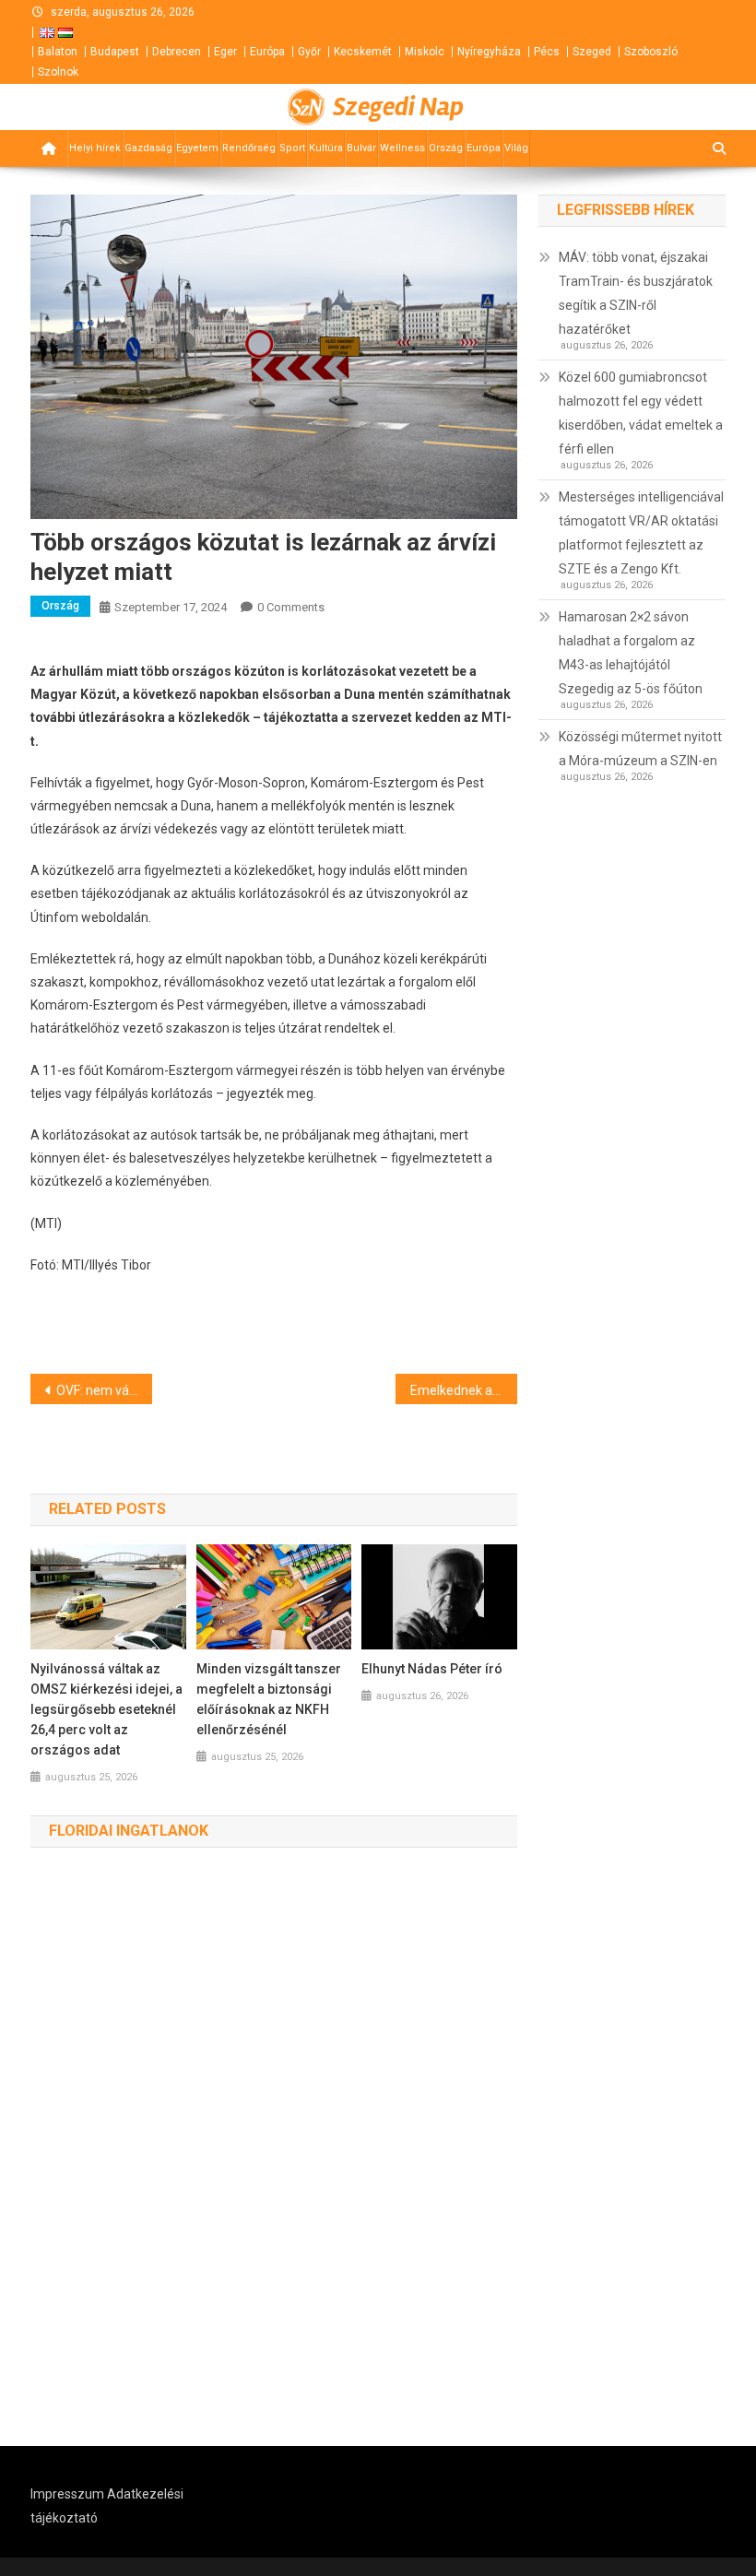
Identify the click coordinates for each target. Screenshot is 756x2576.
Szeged (592, 52)
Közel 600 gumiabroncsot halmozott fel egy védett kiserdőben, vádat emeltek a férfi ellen (641, 413)
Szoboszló (651, 52)
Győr (309, 52)
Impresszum (67, 2494)
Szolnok (58, 72)
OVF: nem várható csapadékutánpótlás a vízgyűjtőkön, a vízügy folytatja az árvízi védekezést (104, 1390)
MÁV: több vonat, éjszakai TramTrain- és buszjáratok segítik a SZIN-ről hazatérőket (636, 293)
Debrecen (177, 52)
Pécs (547, 52)
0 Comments (291, 607)
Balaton (58, 52)
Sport (292, 148)
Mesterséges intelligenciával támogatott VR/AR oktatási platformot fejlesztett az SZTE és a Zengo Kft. (641, 533)
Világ (516, 148)
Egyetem (197, 148)
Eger (225, 52)
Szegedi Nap (398, 107)
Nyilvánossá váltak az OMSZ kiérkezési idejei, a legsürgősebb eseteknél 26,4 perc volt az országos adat (106, 1709)
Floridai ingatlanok (129, 1831)
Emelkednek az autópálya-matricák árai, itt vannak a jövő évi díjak (464, 1390)
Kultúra (326, 148)
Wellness (402, 148)
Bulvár (361, 148)
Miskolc (425, 52)
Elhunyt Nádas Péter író (432, 1669)
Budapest (115, 52)
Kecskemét (363, 52)
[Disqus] (274, 2147)
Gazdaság (148, 148)
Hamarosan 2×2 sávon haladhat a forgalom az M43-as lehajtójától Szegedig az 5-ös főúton (631, 653)
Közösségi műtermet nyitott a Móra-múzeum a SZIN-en (640, 749)
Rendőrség (249, 148)
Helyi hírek (95, 148)
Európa (267, 52)
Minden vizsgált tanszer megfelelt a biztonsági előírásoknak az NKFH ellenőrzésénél (269, 1699)
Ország (446, 148)
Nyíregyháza (489, 52)
